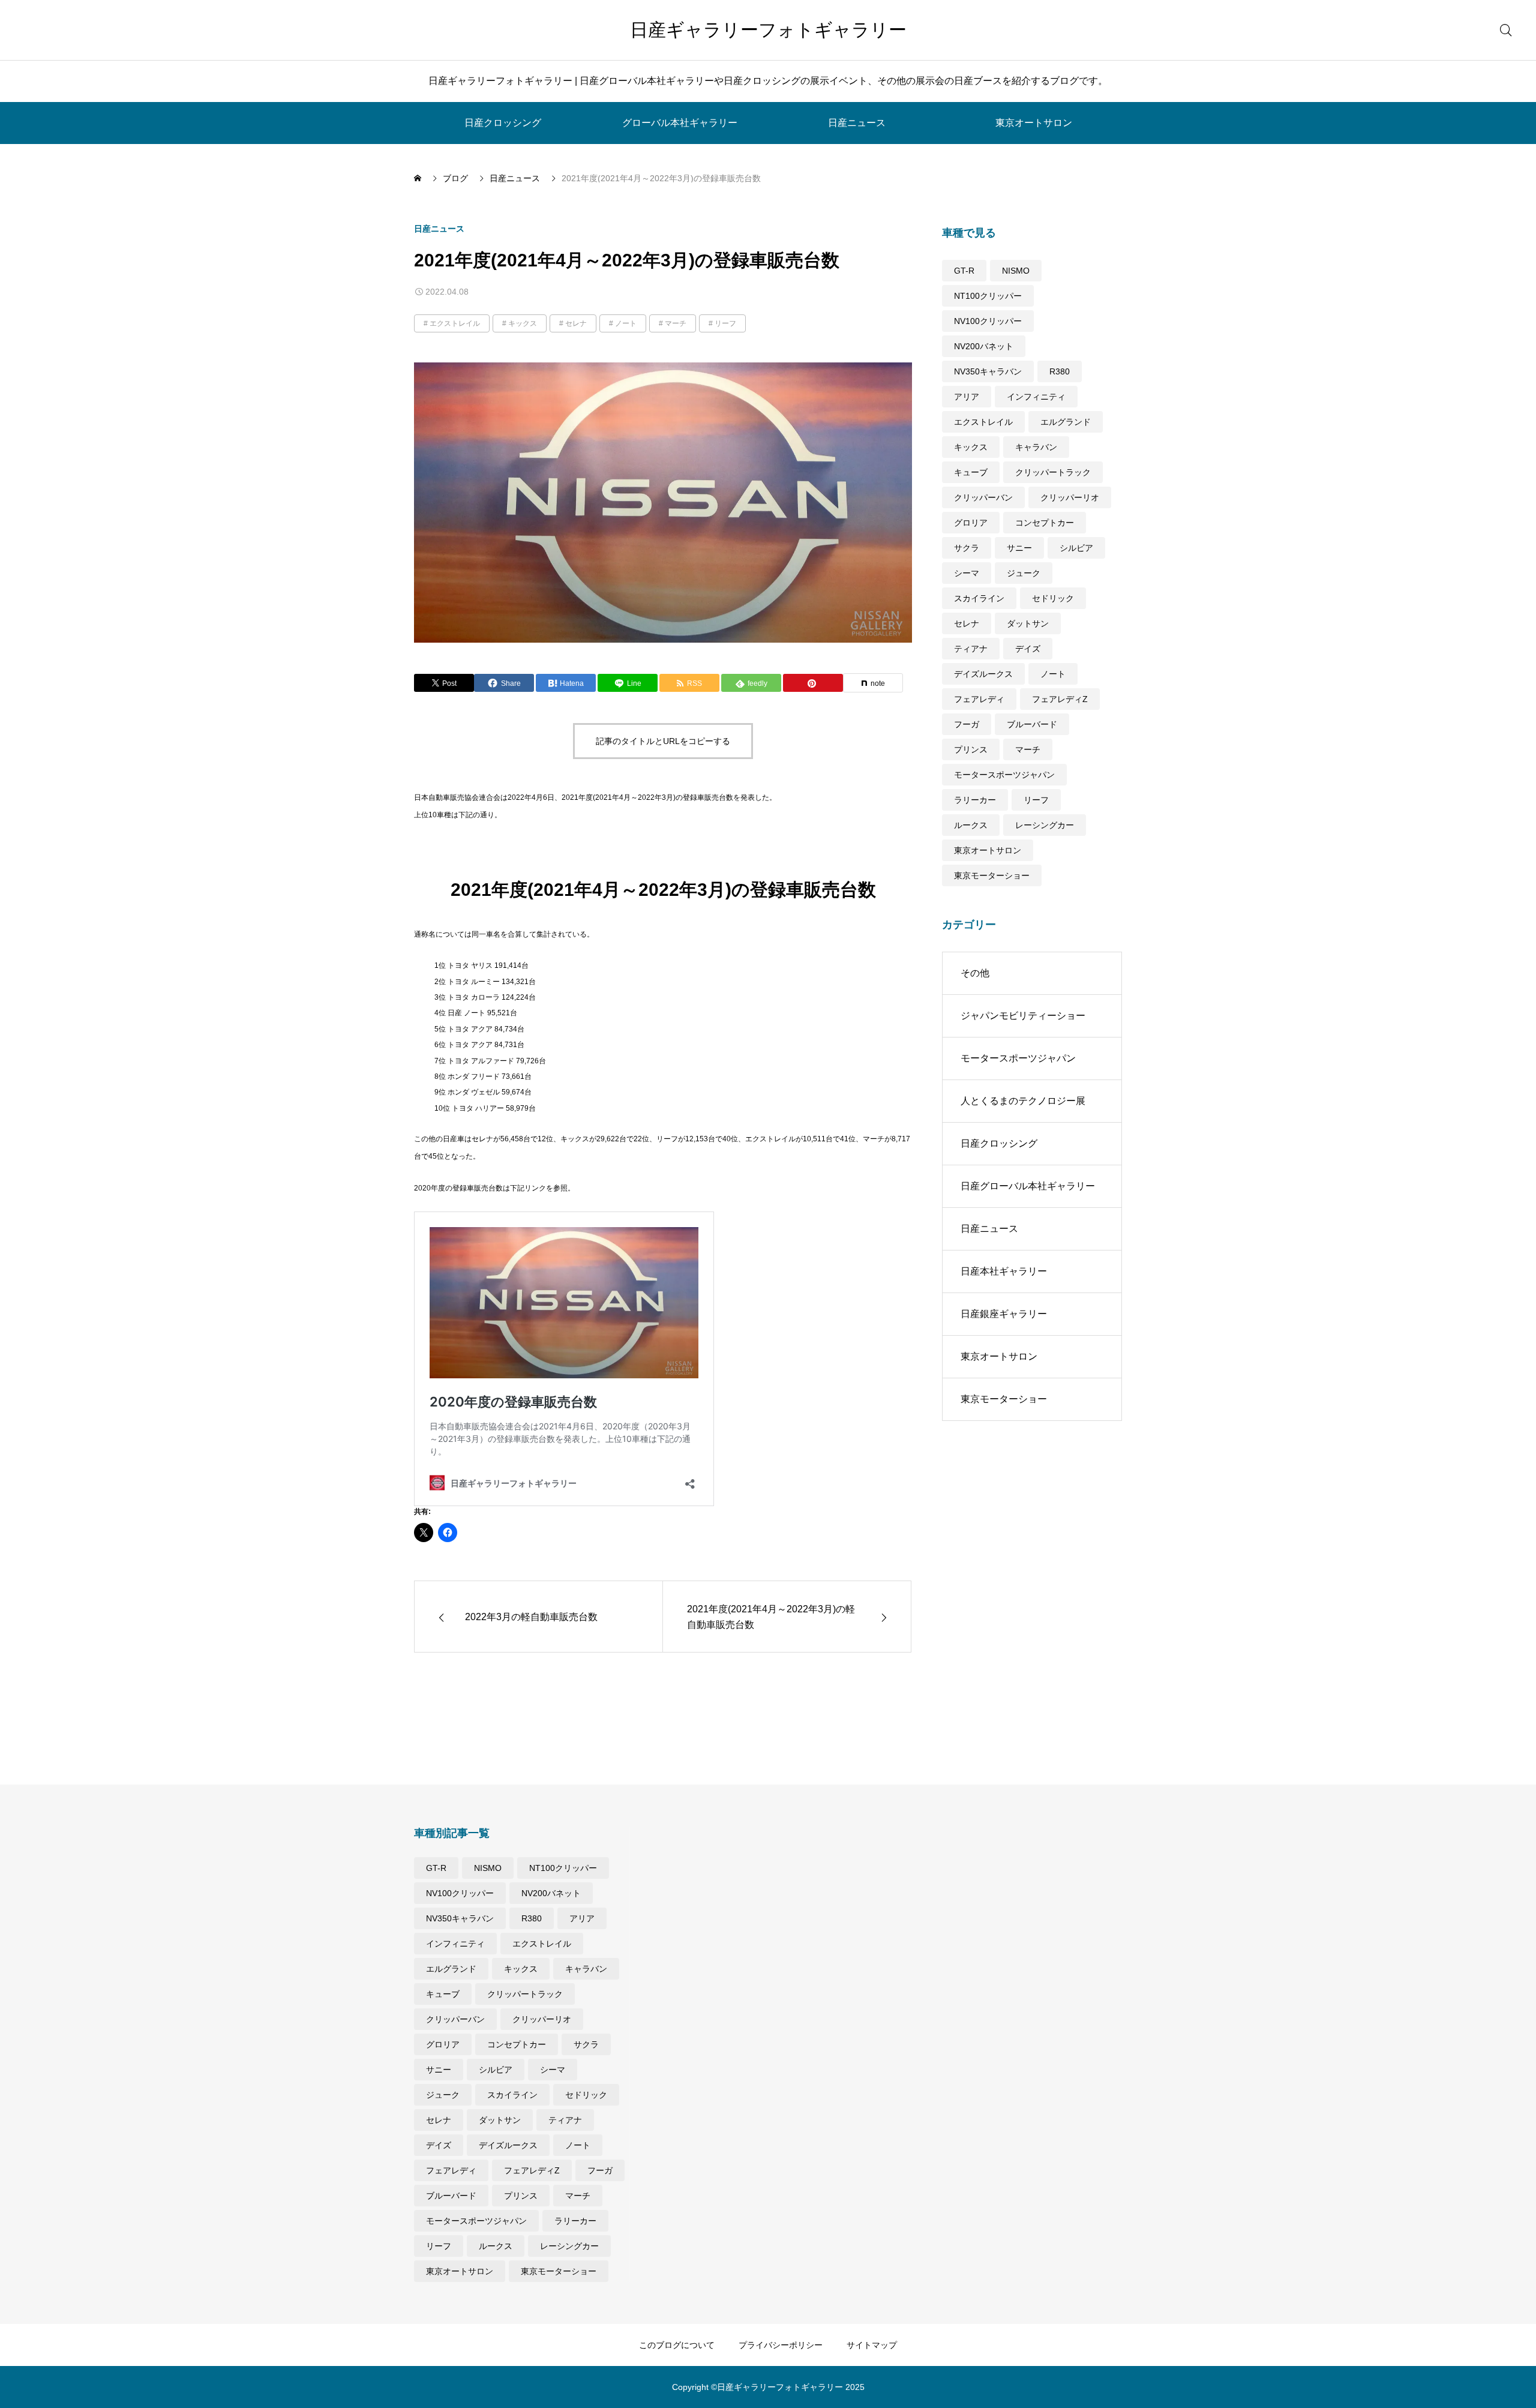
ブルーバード (1032, 724)
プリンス (971, 749)
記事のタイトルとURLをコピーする (663, 741)
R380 (1060, 371)
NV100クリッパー (988, 321)
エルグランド (1066, 422)
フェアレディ (979, 699)
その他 (975, 973)
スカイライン (979, 598)
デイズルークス (983, 674)
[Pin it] (813, 683)
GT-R (964, 271)
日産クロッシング (503, 123)
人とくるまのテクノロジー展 (1023, 1101)
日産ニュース (857, 123)
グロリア (971, 523)
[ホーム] (419, 178)
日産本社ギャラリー (1004, 1271)
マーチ (676, 323)
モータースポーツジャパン (1004, 775)
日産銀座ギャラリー (1004, 1314)
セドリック (1053, 598)
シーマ (967, 573)
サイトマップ (872, 2345)
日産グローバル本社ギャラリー (1028, 1186)
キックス (523, 323)
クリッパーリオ (1070, 497)
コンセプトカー (1045, 523)
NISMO (1016, 271)
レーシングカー (1045, 825)
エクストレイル (455, 323)
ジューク (1024, 573)
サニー (1019, 548)
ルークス (971, 825)
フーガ (967, 724)
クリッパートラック (1053, 472)
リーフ (725, 323)
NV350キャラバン (988, 371)
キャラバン (1036, 447)
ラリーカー (975, 800)
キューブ (971, 472)
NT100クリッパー (988, 296)
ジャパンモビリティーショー (1023, 1016)
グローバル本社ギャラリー (680, 123)
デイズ (1028, 649)
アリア (967, 397)
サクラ (967, 548)
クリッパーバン (983, 497)
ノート (626, 323)
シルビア (1076, 548)
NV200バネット (984, 346)
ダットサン (1028, 623)
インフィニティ (1036, 397)
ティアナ (971, 649)
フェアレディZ (1060, 699)
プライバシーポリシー (781, 2345)
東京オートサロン (1034, 123)
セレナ (576, 323)
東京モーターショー (992, 875)
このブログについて (677, 2345)
